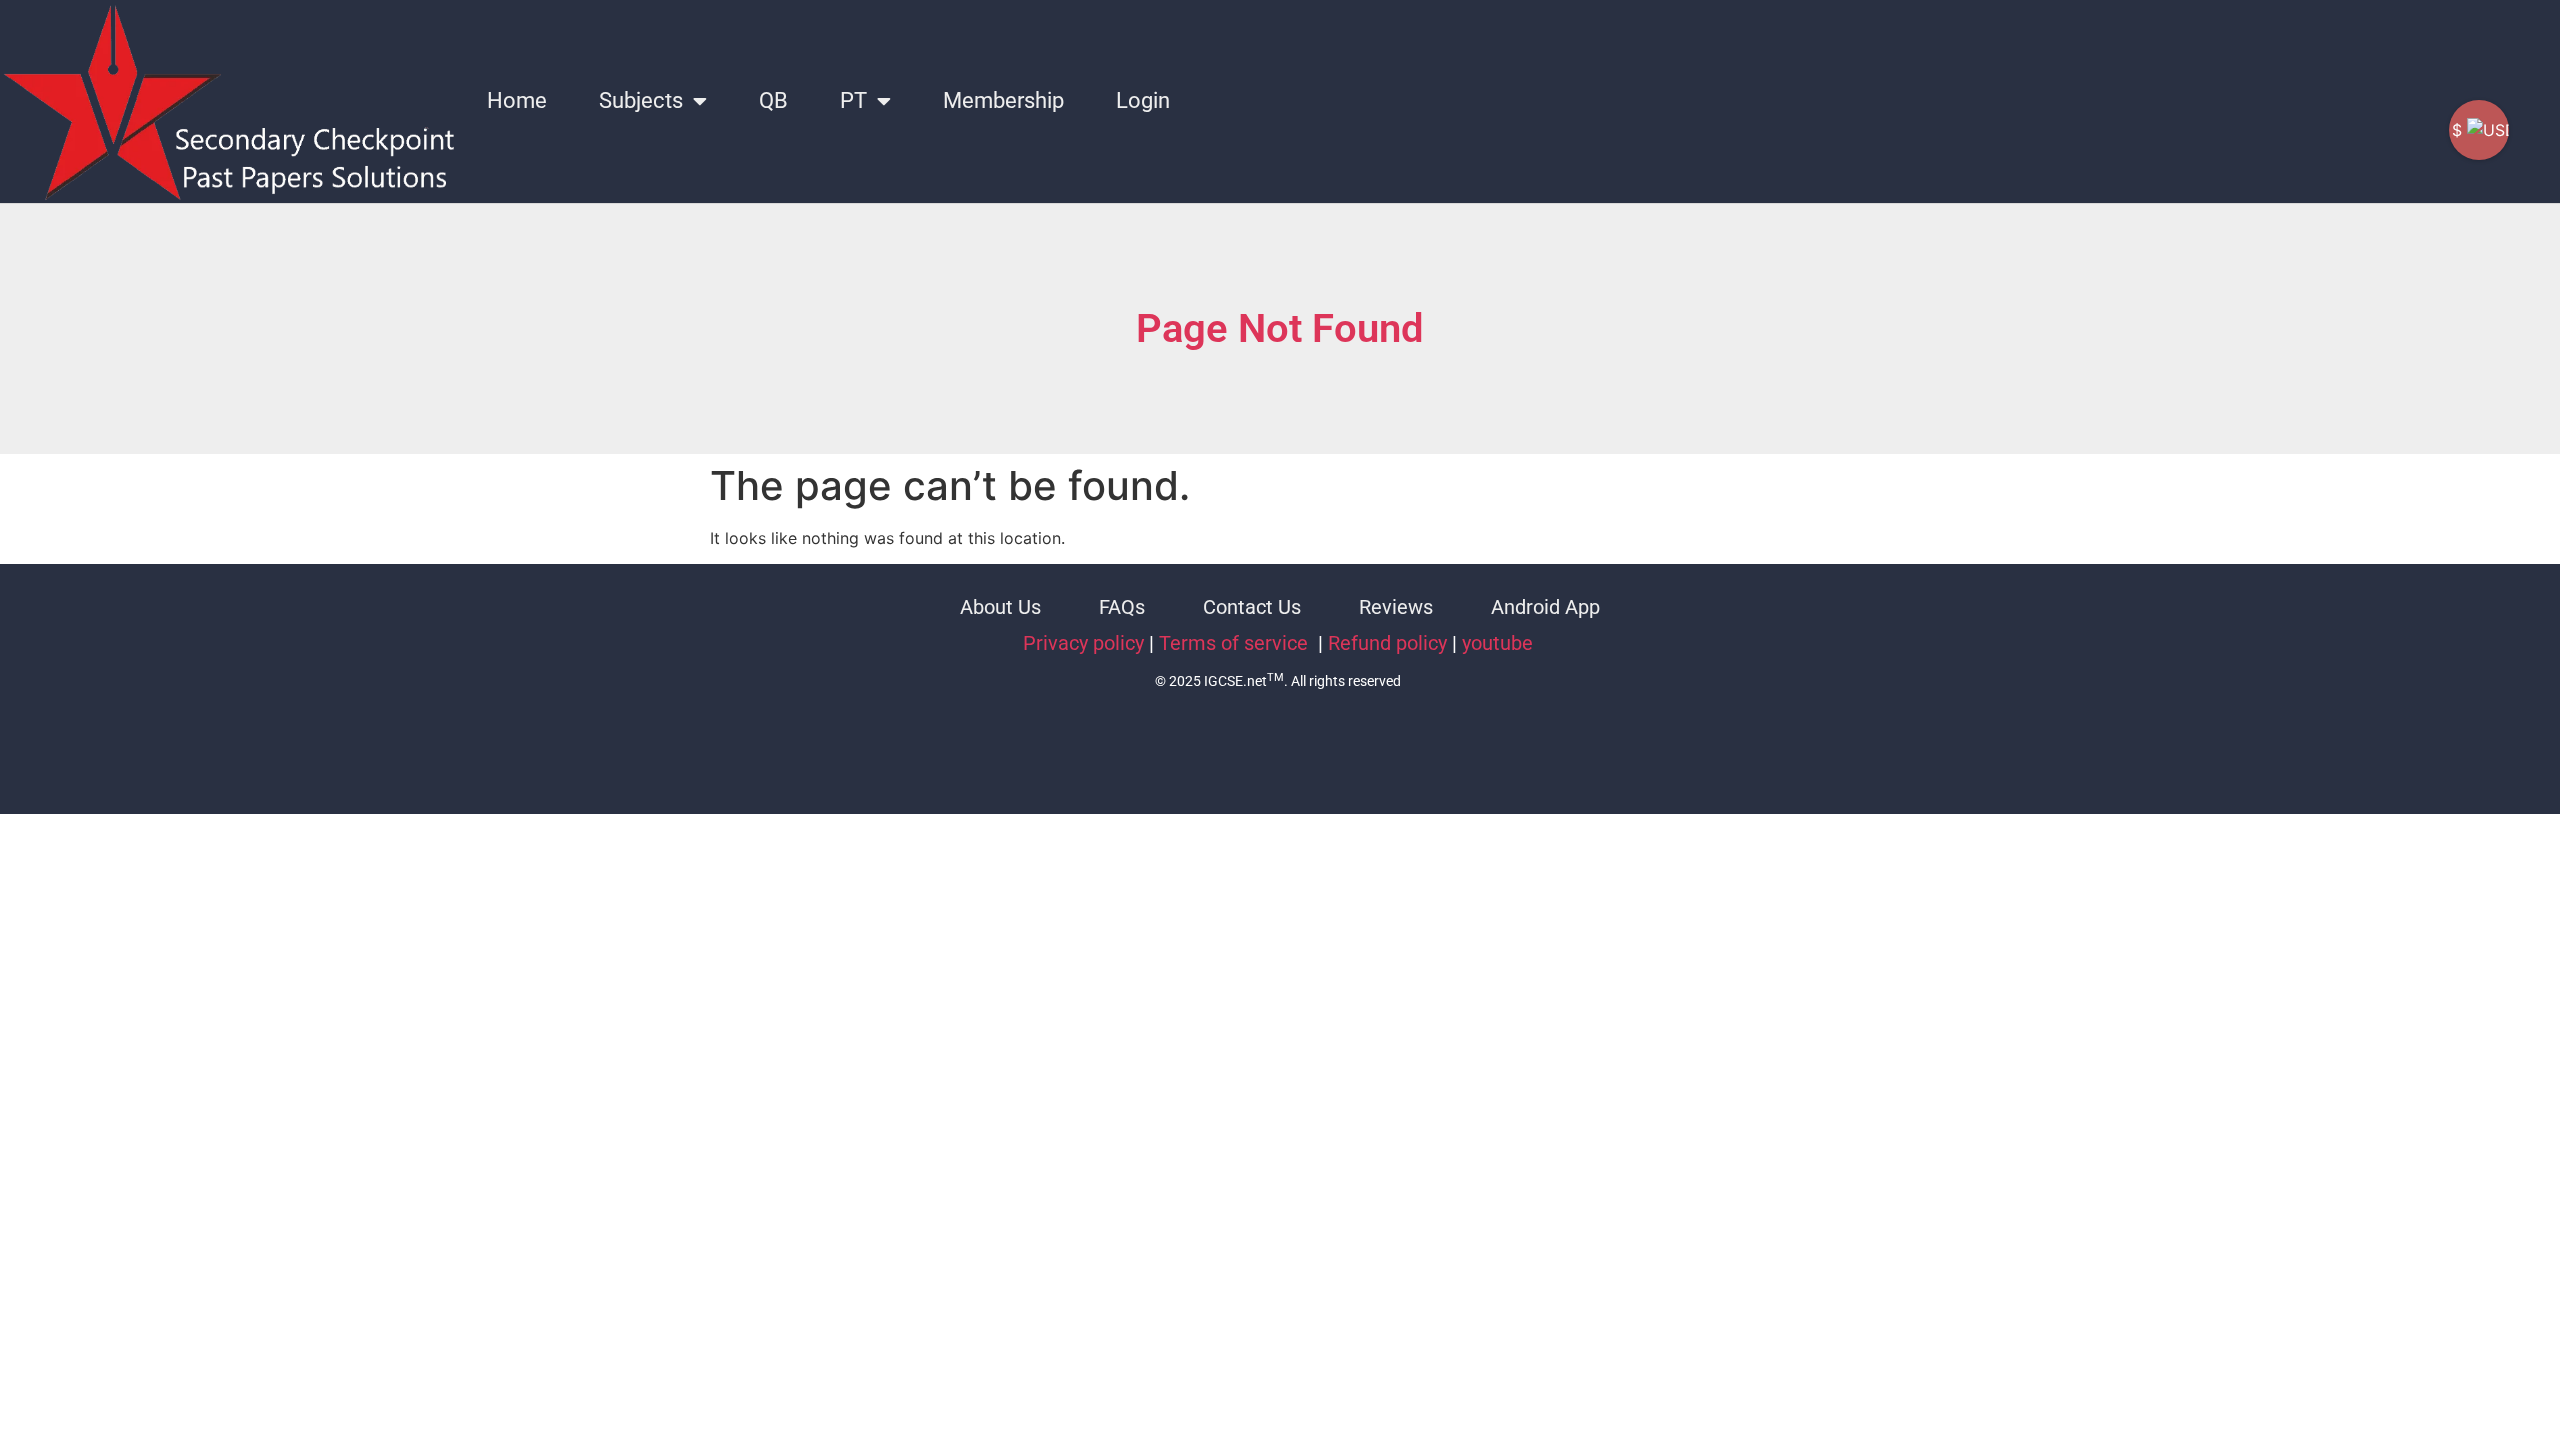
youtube (1497, 643)
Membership (1003, 100)
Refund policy (1387, 643)
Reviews (1396, 607)
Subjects (641, 100)
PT (853, 100)
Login (1143, 100)
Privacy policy (1083, 643)
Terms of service (1236, 643)
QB (773, 100)
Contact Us (1252, 607)
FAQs (1122, 607)
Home (517, 100)
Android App (1545, 607)
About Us (1000, 607)
